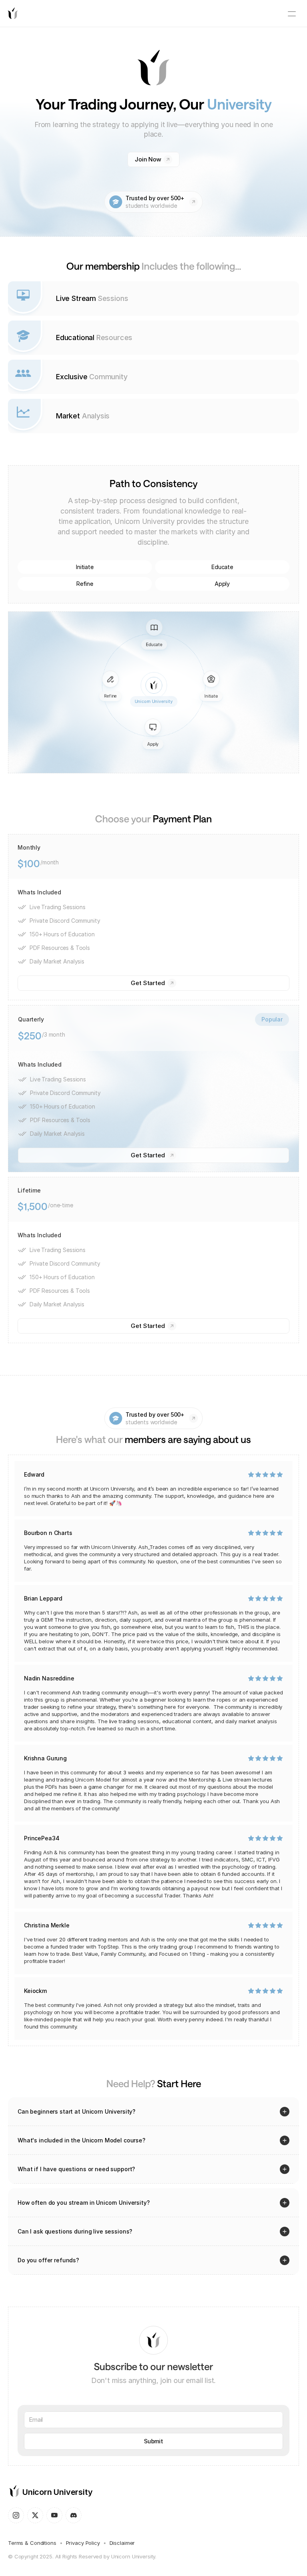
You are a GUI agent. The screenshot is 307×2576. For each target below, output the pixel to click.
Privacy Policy (83, 2543)
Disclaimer (122, 2543)
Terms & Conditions (32, 2543)
